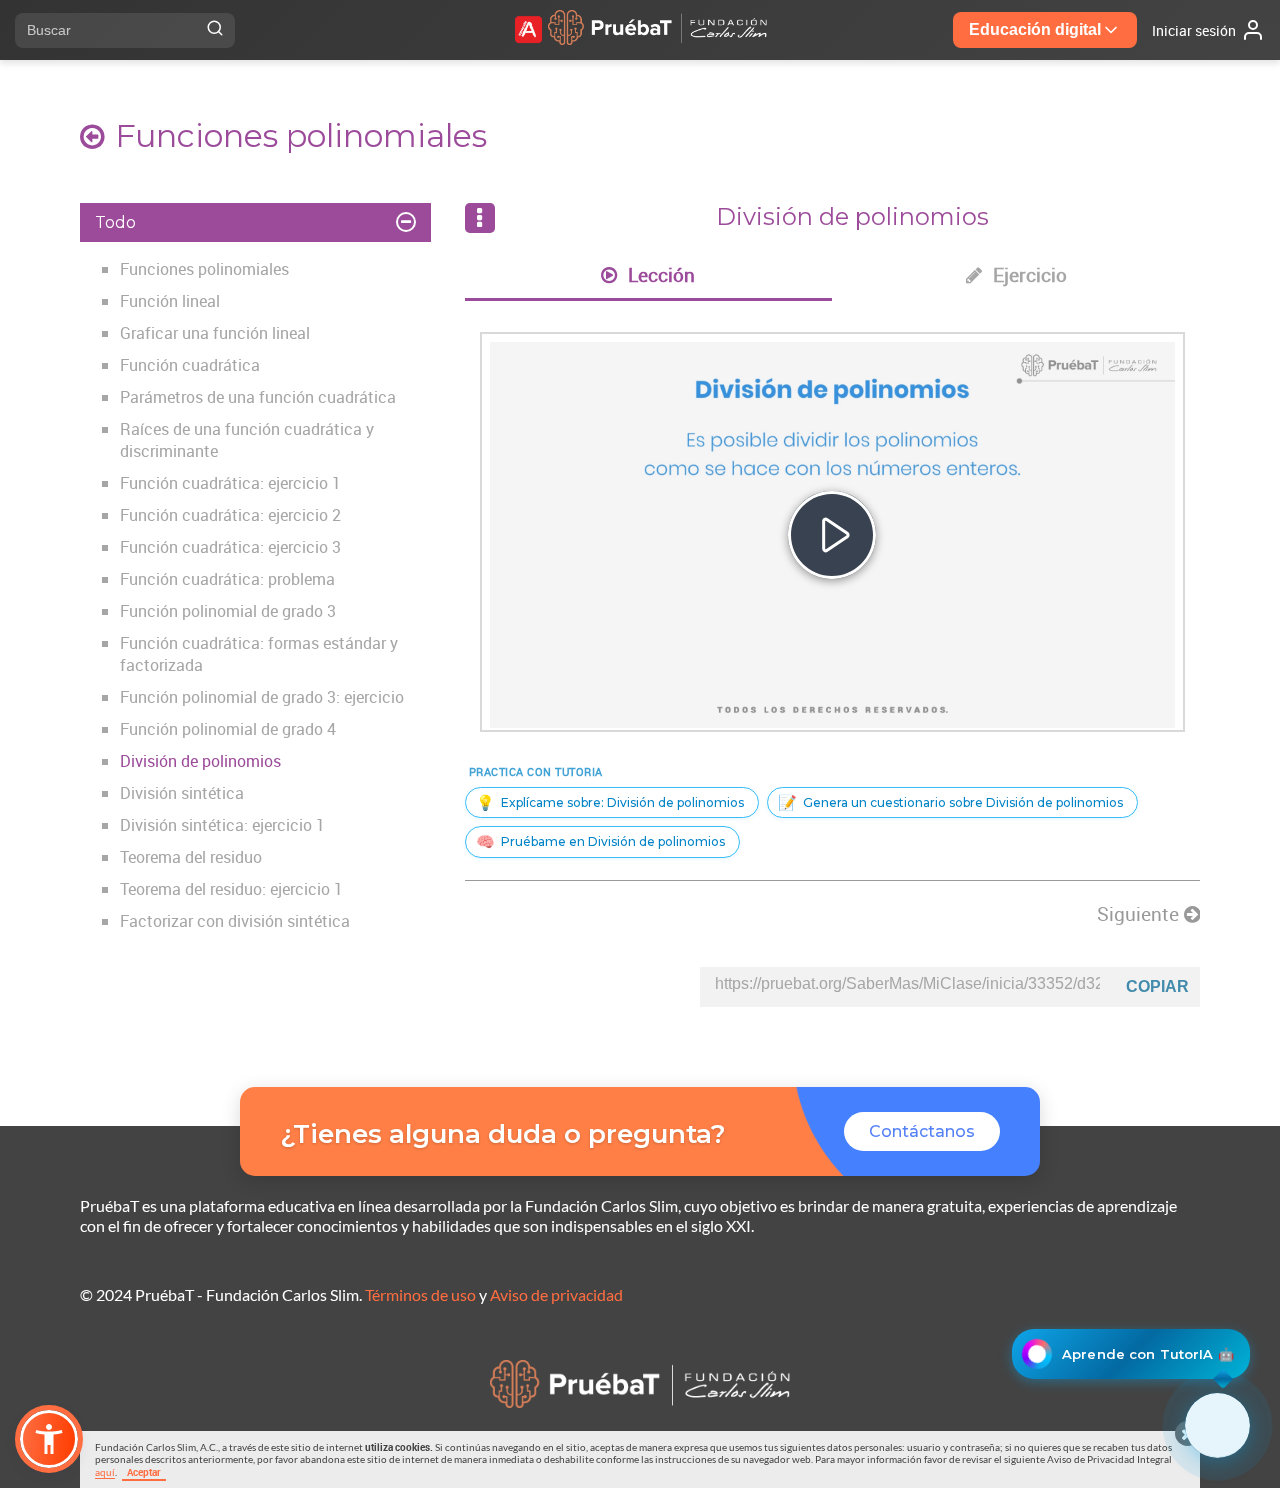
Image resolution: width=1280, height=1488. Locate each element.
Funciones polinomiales (204, 269)
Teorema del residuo (191, 857)
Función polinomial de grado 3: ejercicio (262, 697)
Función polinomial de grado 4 (228, 729)
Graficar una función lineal (215, 333)
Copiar (1157, 986)
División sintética (182, 793)
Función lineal (170, 301)
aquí (105, 1472)
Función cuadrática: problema (227, 579)
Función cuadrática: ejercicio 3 (230, 547)
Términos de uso (420, 1294)
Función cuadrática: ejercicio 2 (230, 515)
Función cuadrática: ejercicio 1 (230, 483)
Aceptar (144, 1472)
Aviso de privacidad (556, 1294)
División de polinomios (200, 761)
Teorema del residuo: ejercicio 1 (231, 889)
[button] (49, 1439)
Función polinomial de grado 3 (228, 611)
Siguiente (1140, 914)
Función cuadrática (190, 365)
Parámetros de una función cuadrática (258, 397)
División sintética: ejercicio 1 (222, 825)
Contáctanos (922, 1131)
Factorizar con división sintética (235, 921)
